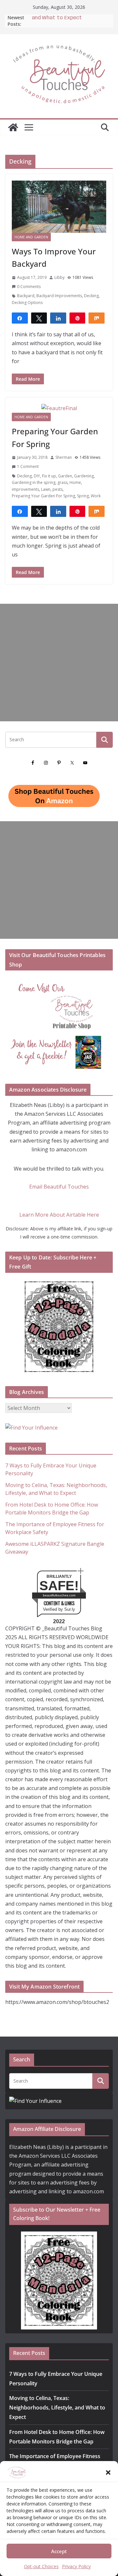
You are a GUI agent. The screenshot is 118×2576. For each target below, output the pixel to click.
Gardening (84, 476)
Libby (59, 277)
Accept (59, 2551)
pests (58, 489)
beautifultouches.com (59, 1595)
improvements (25, 489)
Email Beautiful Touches (59, 1187)
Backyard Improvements (59, 296)
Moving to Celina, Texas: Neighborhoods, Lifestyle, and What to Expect (57, 2408)
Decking (91, 296)
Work (96, 496)
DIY (37, 476)
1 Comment (28, 466)
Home (75, 482)
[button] (108, 2472)
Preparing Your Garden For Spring (43, 496)
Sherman (64, 457)
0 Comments (29, 287)
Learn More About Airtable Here (59, 1215)
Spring (83, 496)
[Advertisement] (59, 663)
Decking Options (27, 303)
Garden (65, 476)
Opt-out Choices (41, 2566)
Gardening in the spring (34, 482)
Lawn (46, 489)
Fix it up (49, 476)
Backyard (26, 296)
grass (62, 482)
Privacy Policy (76, 2566)
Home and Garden (31, 237)
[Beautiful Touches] (13, 127)
